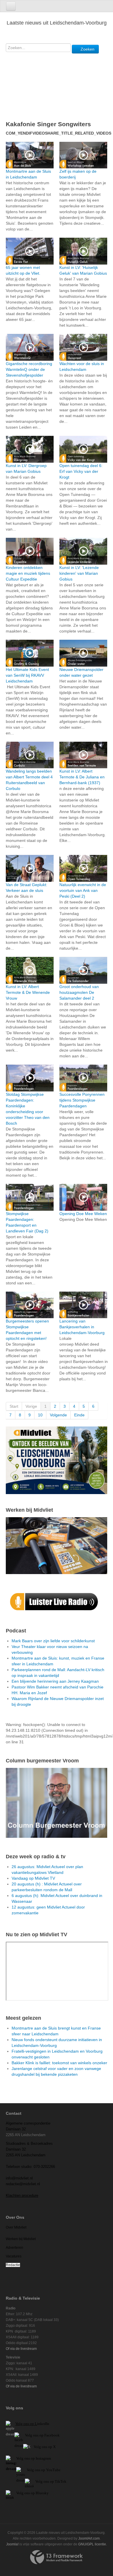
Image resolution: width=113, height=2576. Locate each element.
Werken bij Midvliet (21, 2239)
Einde (79, 1415)
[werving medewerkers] (57, 1545)
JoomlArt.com (89, 2538)
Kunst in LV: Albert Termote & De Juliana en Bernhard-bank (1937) (82, 777)
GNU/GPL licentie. (93, 2544)
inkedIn (32, 2424)
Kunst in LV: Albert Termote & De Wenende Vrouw (28, 992)
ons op (40, 2470)
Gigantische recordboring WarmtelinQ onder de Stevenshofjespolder (29, 369)
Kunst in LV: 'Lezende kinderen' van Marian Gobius (79, 573)
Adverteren (14, 2248)
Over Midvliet (16, 2227)
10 (40, 1415)
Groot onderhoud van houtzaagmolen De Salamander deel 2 (79, 992)
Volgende (58, 1415)
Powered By (57, 2557)
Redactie (13, 2265)
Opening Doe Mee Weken (83, 1214)
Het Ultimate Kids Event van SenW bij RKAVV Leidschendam (27, 675)
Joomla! (12, 2544)
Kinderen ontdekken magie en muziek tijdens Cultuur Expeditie (28, 573)
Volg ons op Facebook (41, 2435)
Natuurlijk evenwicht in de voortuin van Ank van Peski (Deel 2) (83, 890)
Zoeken (87, 49)
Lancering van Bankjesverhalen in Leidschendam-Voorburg (82, 1327)
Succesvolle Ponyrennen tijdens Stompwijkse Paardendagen (82, 1100)
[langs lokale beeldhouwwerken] (57, 1460)
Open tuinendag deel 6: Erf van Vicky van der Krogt (81, 471)
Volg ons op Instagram (34, 2458)
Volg (31, 2470)
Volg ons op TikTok (50, 2481)
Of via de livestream (21, 2349)
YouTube (53, 2470)
